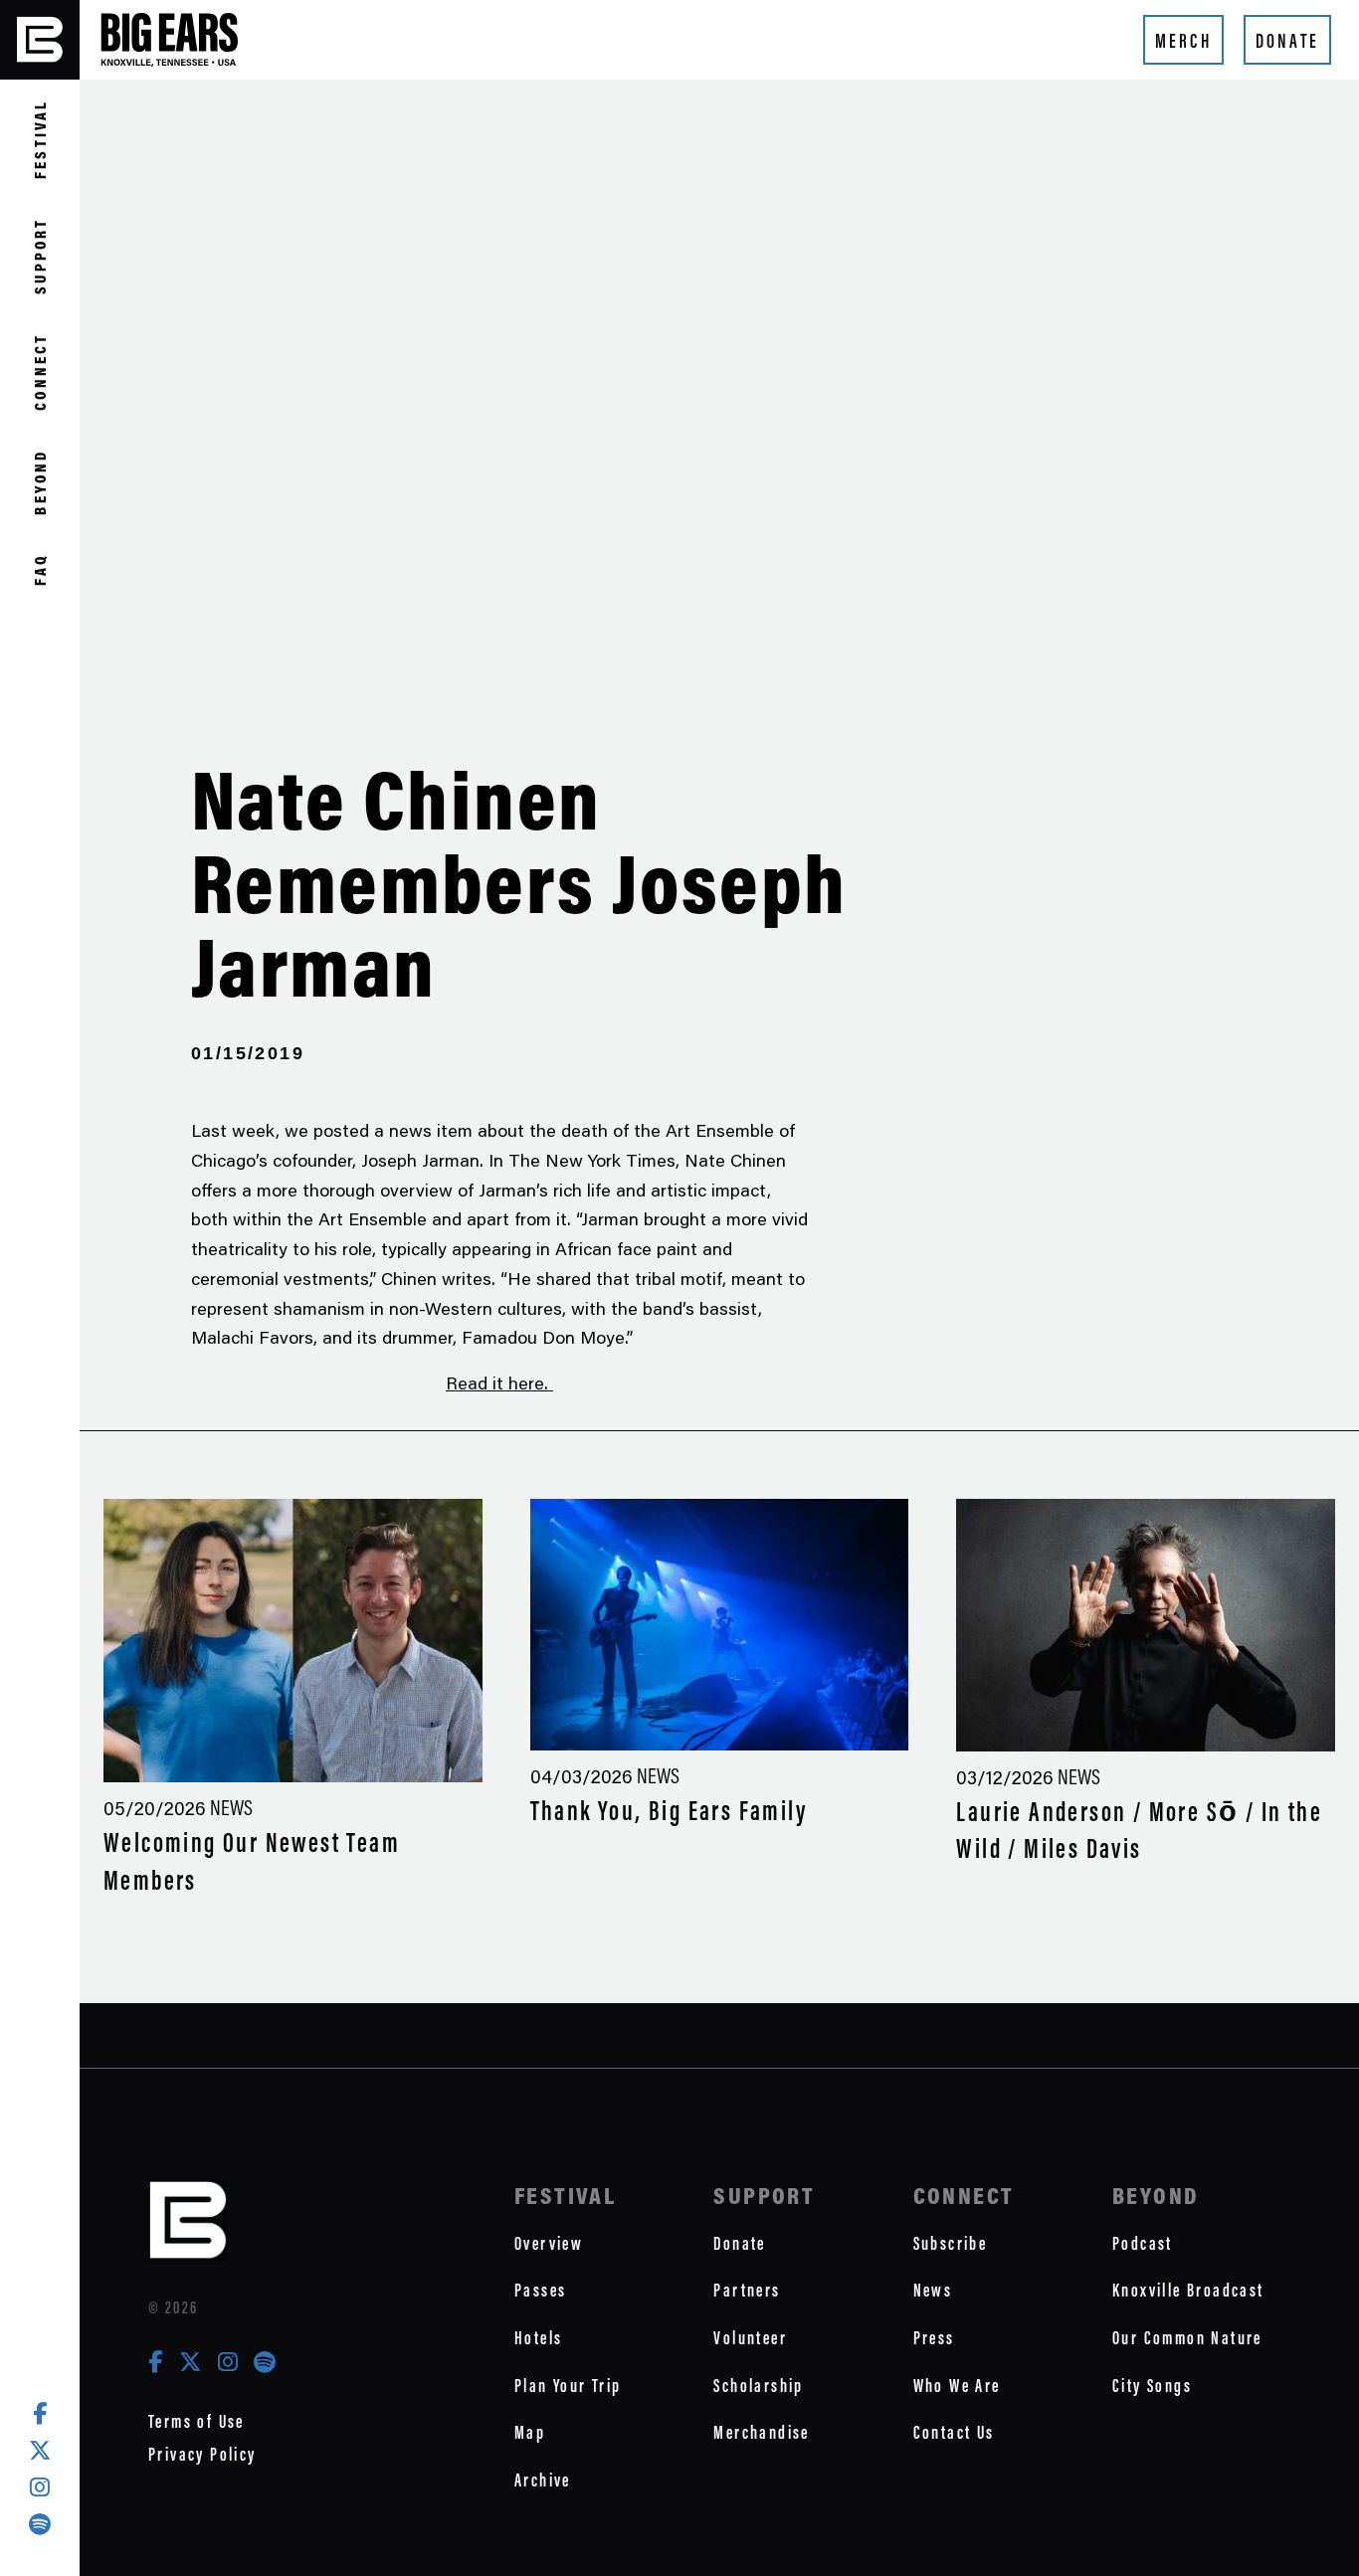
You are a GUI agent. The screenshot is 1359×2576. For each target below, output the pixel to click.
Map (530, 2432)
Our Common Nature (1187, 2338)
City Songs (1152, 2386)
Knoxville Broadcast (1188, 2290)
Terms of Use (196, 2421)
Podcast (1143, 2243)
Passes (540, 2290)
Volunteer (750, 2338)
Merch (1183, 41)
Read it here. (499, 1382)
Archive (543, 2480)
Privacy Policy (202, 2454)
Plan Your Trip (568, 2386)
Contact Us (954, 2432)
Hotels (538, 2338)
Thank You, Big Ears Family (669, 1811)
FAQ (40, 569)
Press (934, 2338)
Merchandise (761, 2432)
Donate (1287, 41)
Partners (747, 2290)
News (933, 2290)
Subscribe (951, 2243)
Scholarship (758, 2386)
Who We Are (957, 2386)
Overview (549, 2243)
